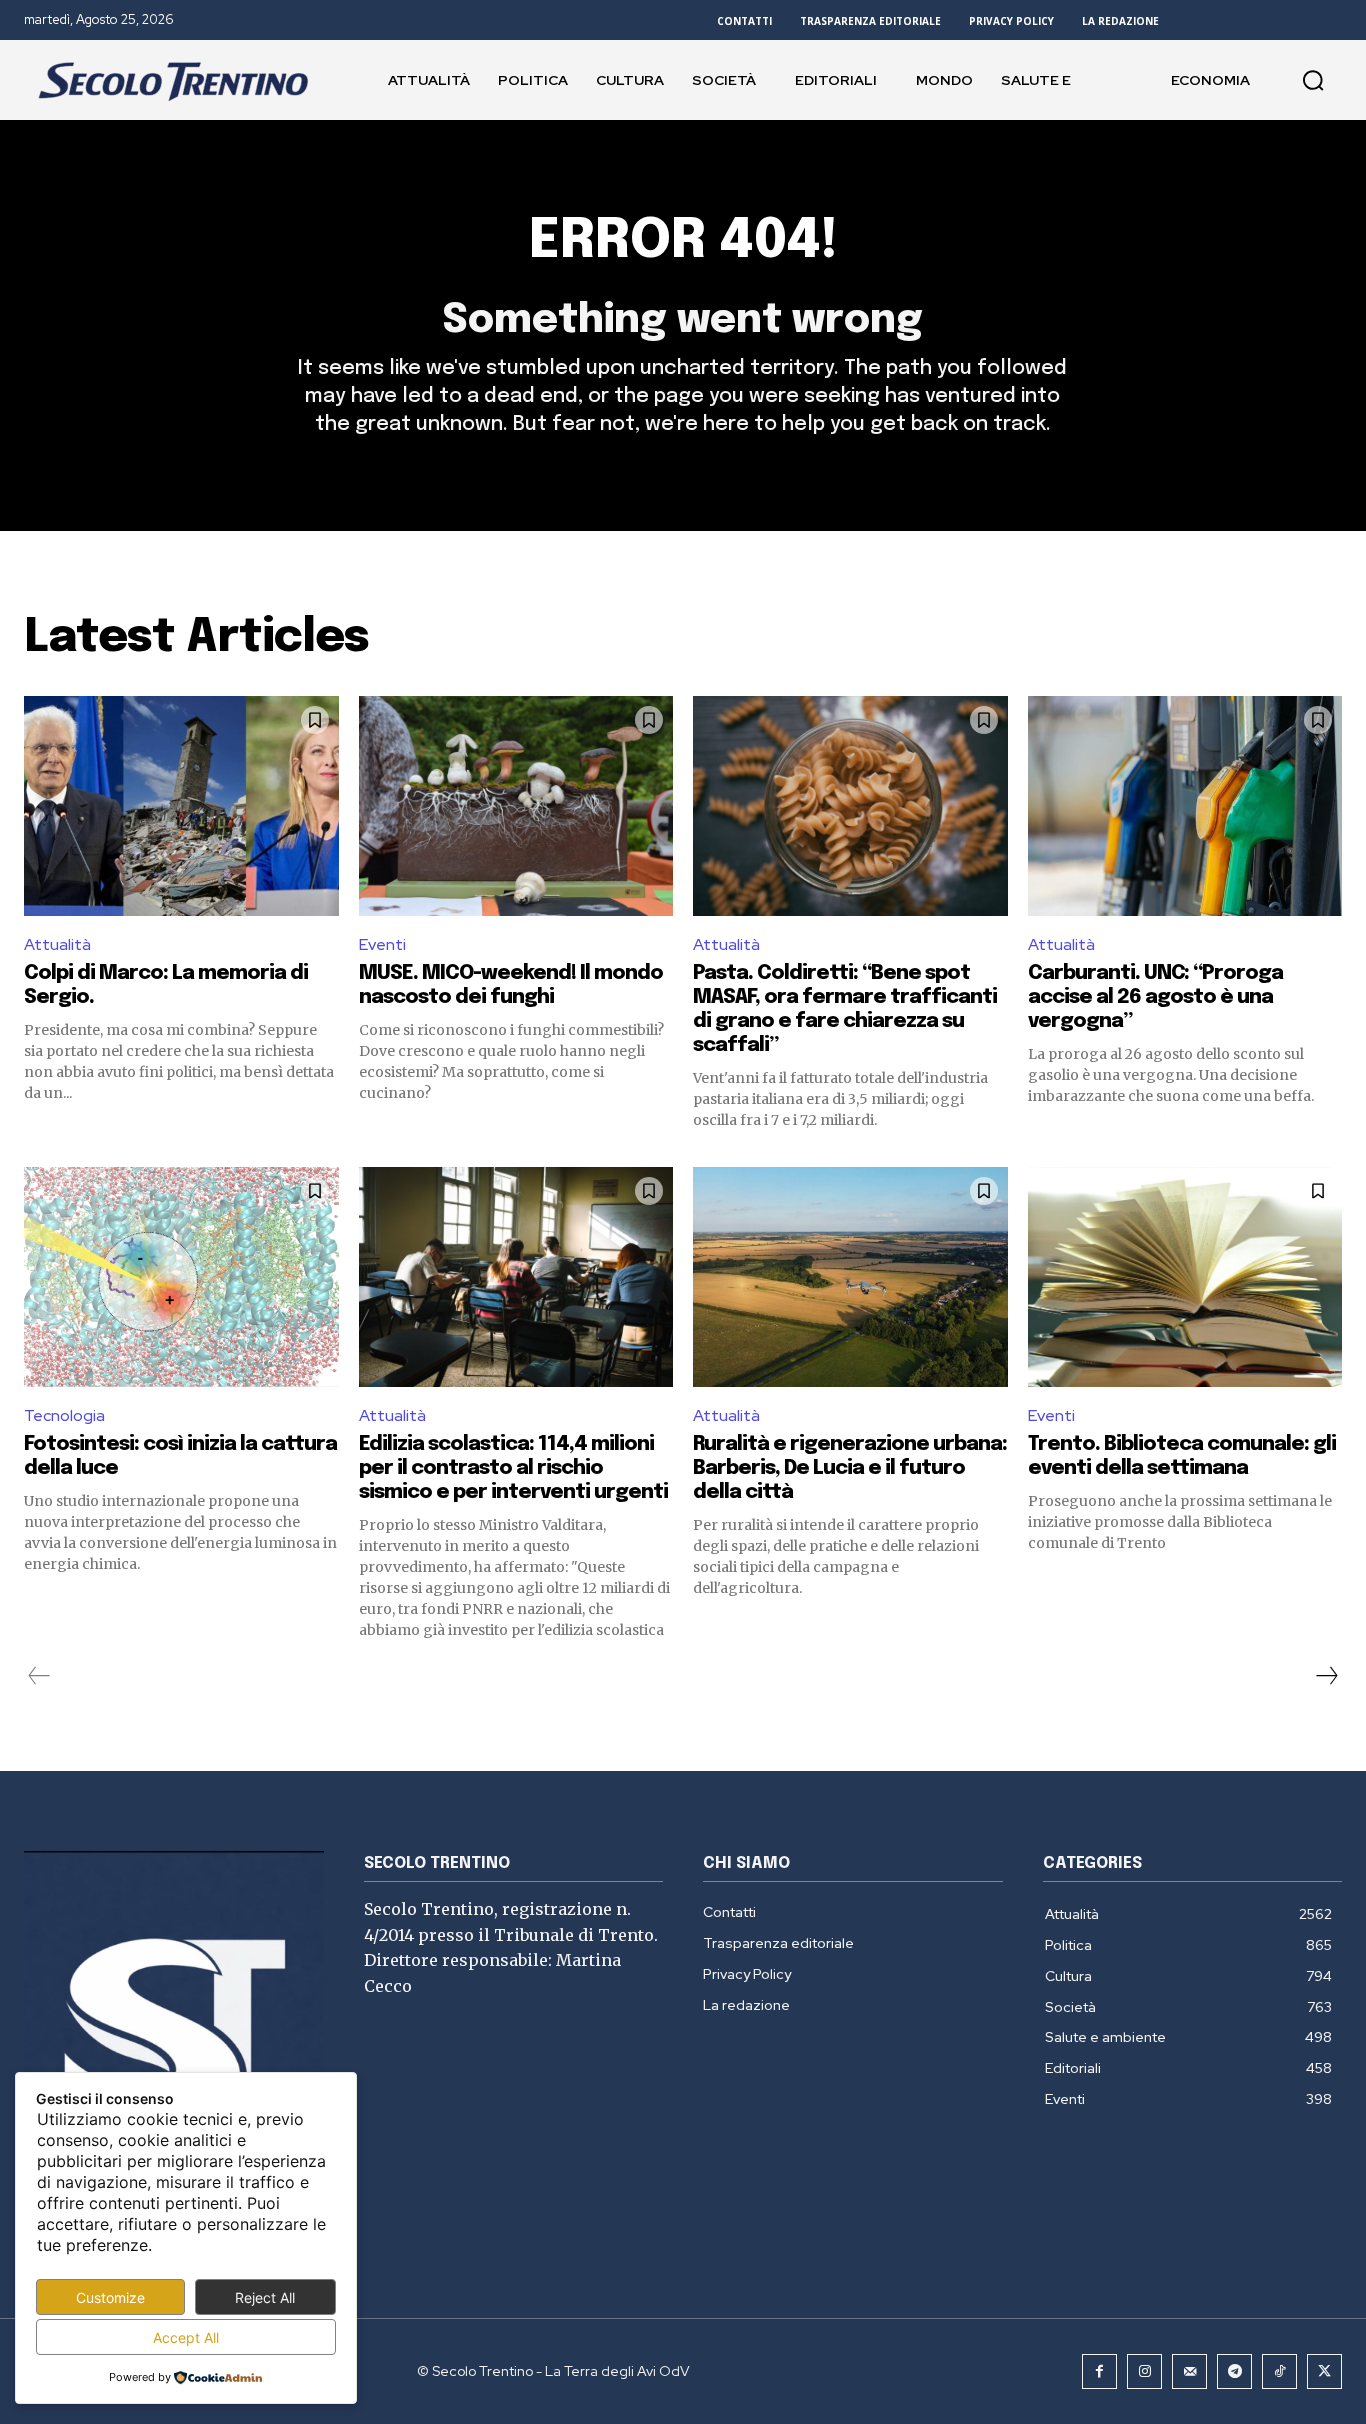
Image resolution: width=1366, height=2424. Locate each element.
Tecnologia (64, 1415)
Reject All (265, 2297)
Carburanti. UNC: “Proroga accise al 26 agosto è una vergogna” (1155, 997)
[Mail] (1189, 2371)
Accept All (186, 2337)
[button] (1313, 80)
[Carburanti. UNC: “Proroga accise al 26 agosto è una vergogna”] (1185, 806)
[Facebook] (1099, 2371)
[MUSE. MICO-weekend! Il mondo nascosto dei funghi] (516, 806)
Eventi (382, 944)
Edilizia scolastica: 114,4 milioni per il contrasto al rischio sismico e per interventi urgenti (513, 1468)
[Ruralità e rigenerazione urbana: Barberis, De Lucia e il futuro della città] (850, 1277)
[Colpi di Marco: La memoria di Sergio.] (181, 806)
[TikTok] (1279, 2371)
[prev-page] (39, 1676)
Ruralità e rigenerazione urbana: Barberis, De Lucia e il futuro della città (850, 1468)
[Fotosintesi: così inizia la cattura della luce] (181, 1277)
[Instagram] (1144, 2371)
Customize (110, 2297)
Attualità (57, 944)
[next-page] (1326, 1676)
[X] (1324, 2371)
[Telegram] (1234, 2371)
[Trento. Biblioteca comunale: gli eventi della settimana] (1185, 1277)
